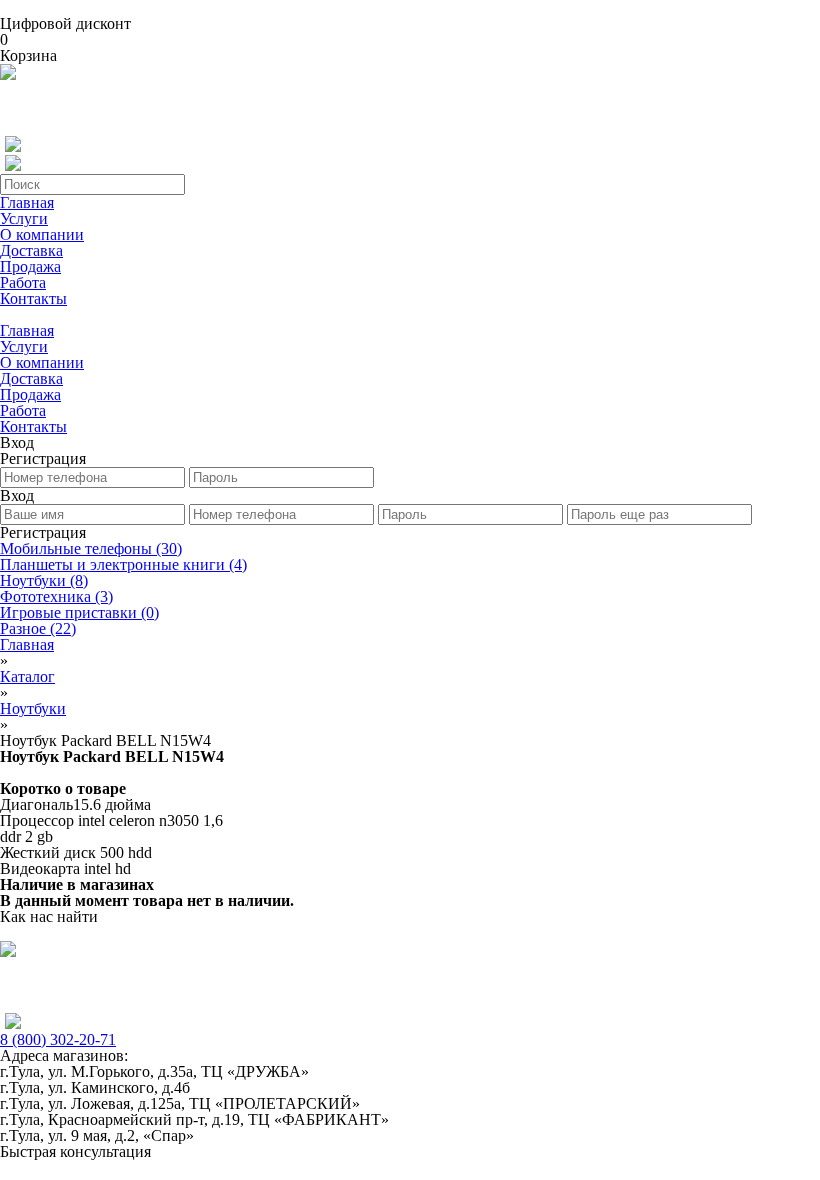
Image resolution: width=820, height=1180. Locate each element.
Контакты (33, 298)
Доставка (31, 250)
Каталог (27, 676)
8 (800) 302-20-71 (58, 1039)
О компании (42, 234)
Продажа (30, 266)
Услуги (24, 218)
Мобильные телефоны (91, 548)
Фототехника (56, 596)
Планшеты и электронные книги (123, 564)
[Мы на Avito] (8, 74)
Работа (23, 282)
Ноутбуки (44, 580)
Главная (27, 202)
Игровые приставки (79, 612)
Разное (38, 628)
